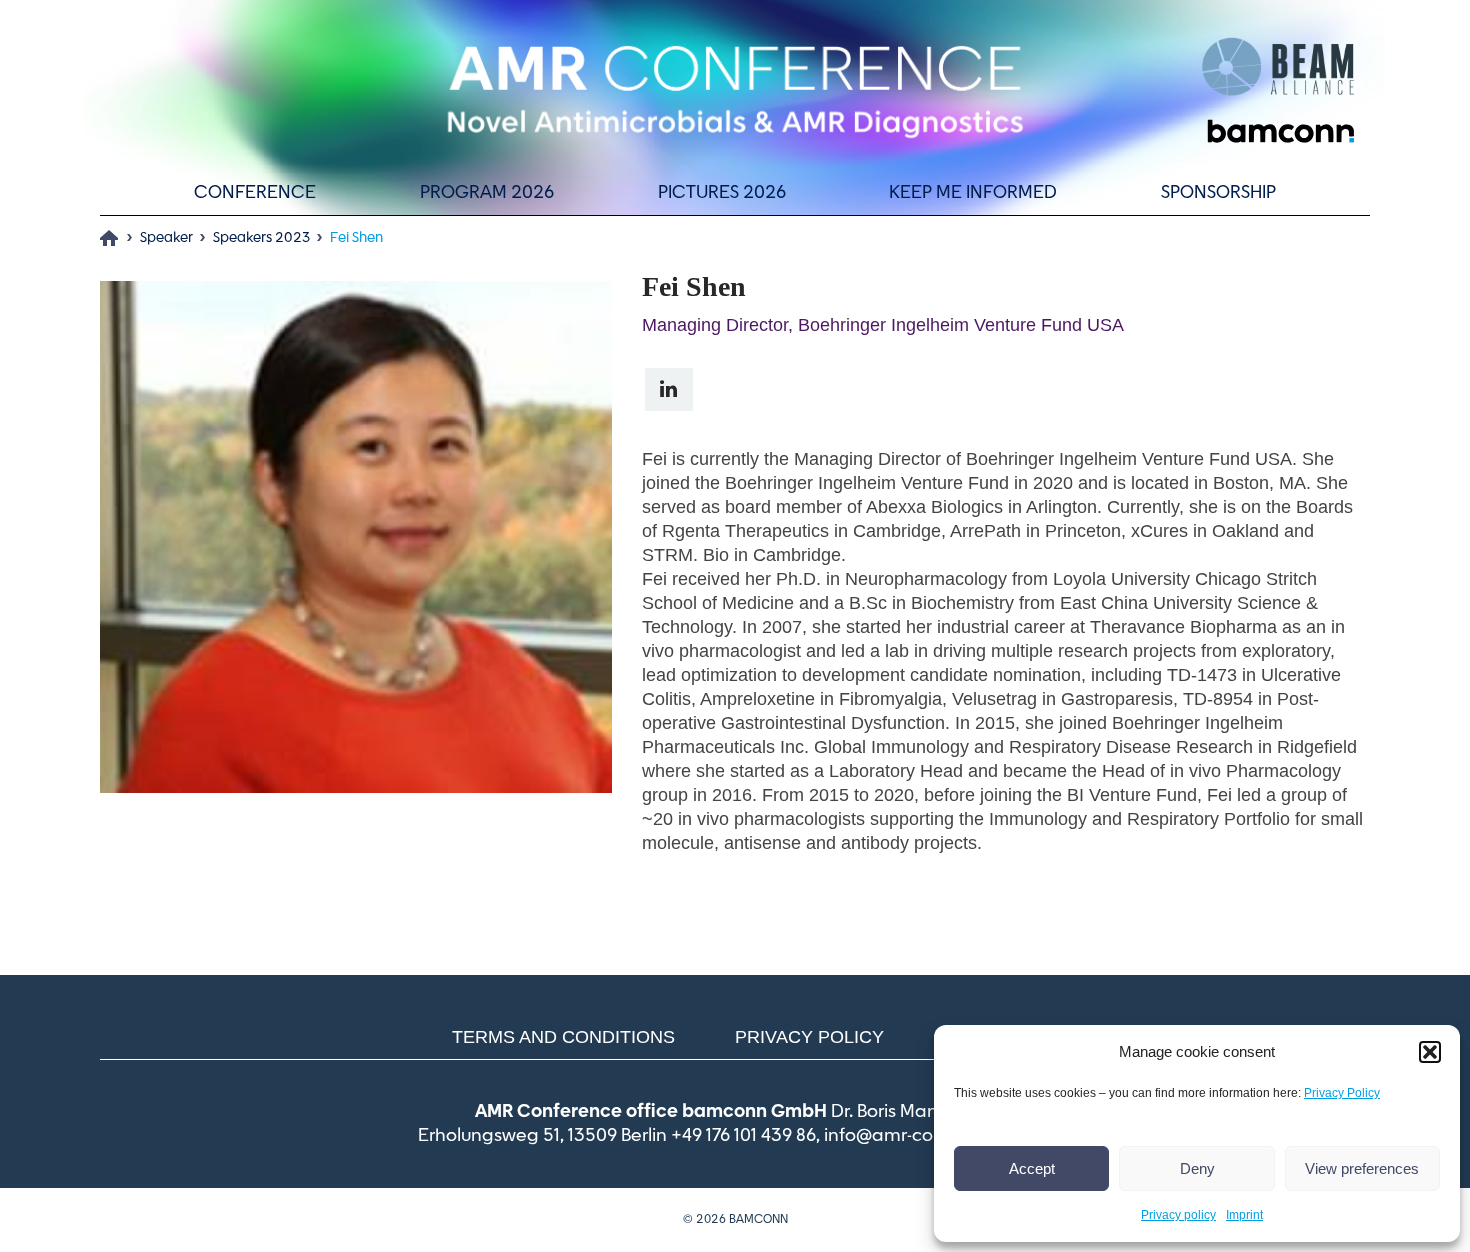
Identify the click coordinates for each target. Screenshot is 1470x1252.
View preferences (1362, 1168)
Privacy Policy (1342, 1093)
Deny (1197, 1168)
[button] (1430, 1052)
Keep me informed (973, 193)
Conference (255, 193)
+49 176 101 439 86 (743, 1136)
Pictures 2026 (722, 193)
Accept (1032, 1168)
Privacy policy (1178, 1215)
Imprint (1244, 1215)
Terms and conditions (563, 1037)
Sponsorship (1218, 193)
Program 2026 (487, 193)
